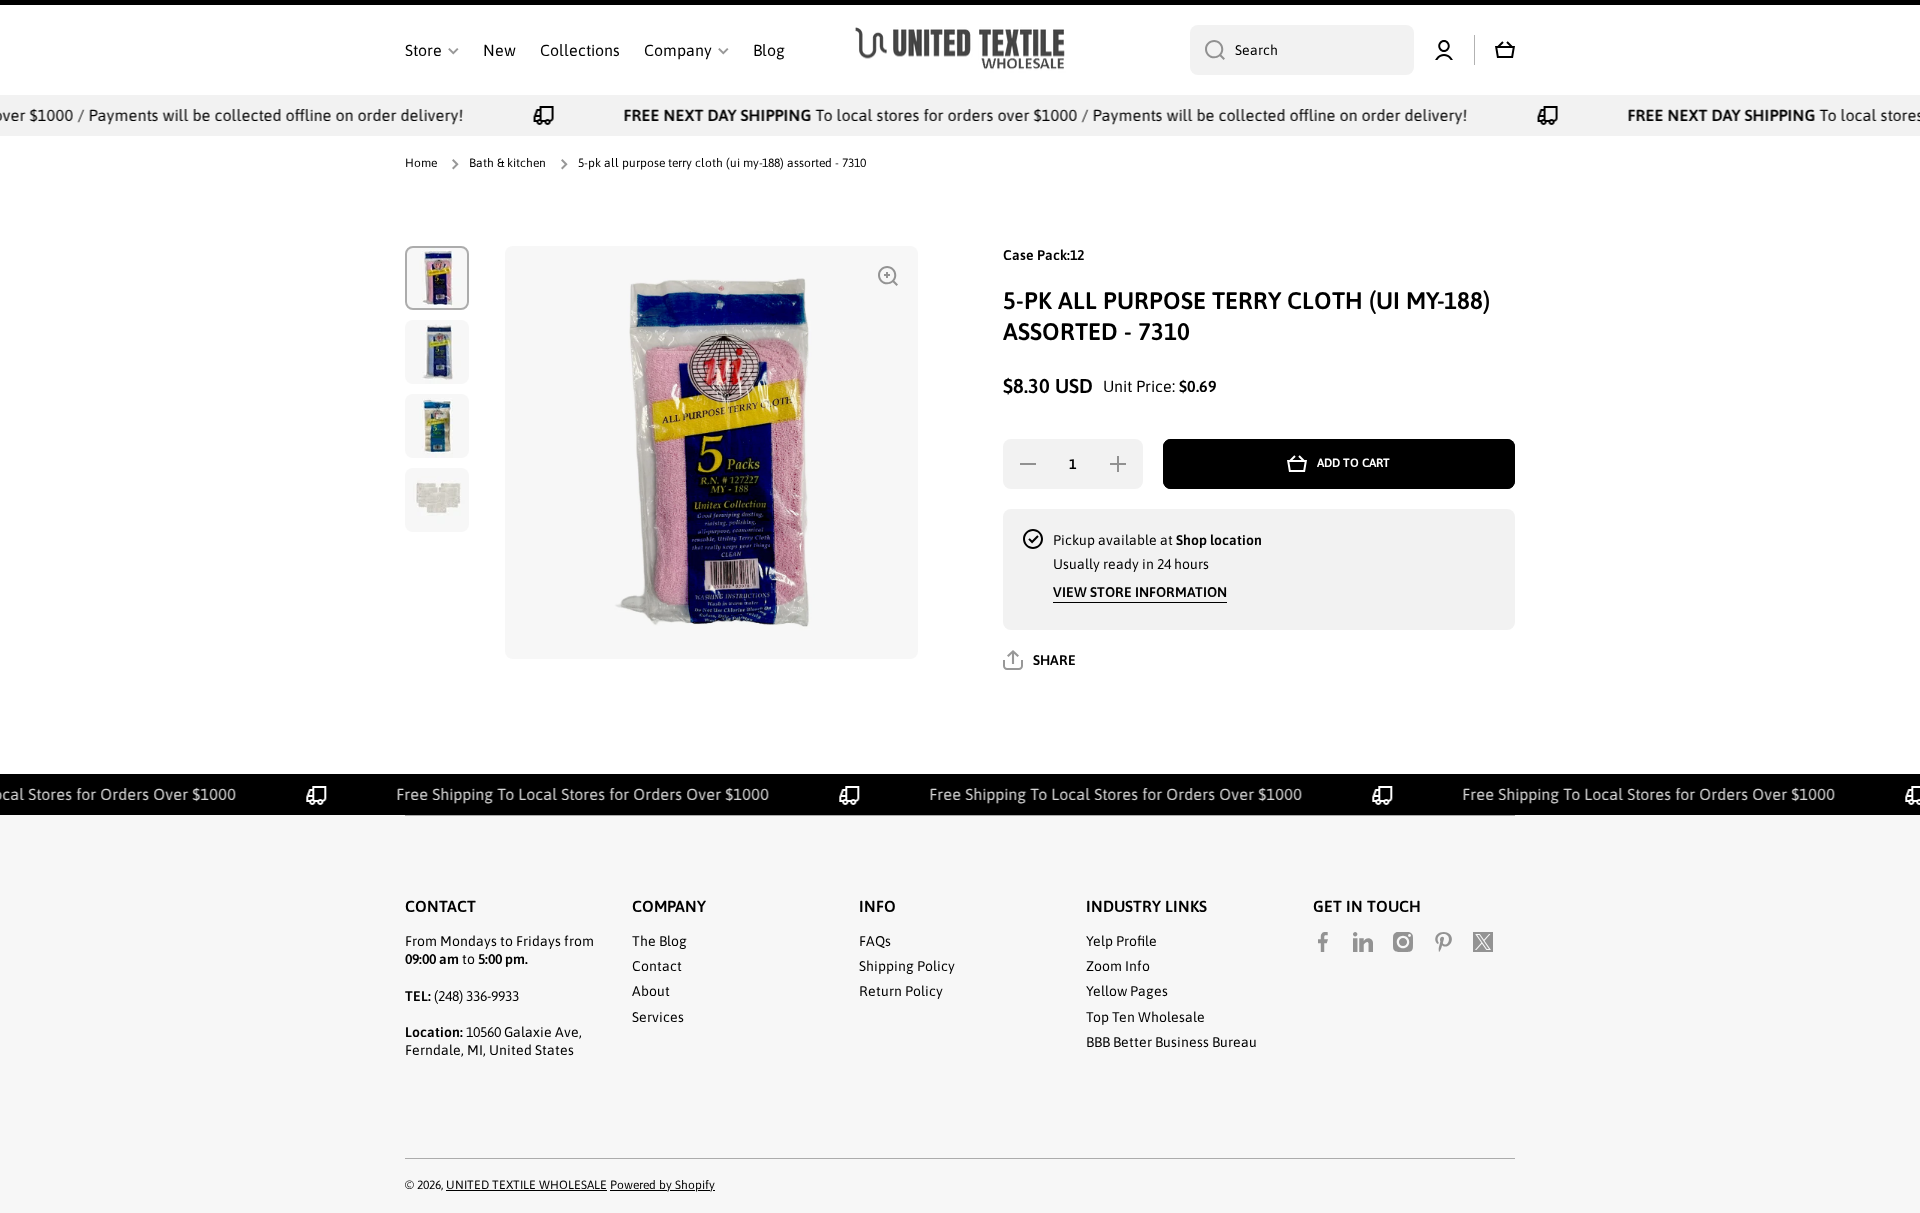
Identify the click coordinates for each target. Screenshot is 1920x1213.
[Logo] (960, 50)
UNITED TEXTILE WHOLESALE (526, 1185)
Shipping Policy (907, 966)
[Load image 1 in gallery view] (437, 278)
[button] (1505, 50)
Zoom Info (1118, 966)
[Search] (1207, 50)
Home (421, 163)
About (651, 991)
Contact (657, 966)
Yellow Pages (1127, 991)
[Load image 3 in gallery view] (437, 426)
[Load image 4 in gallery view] (437, 500)
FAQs (875, 941)
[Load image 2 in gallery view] (437, 352)
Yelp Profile (1121, 941)
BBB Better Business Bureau (1171, 1042)
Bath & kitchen (507, 163)
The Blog (659, 941)
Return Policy (901, 991)
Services (658, 1017)
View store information (1140, 592)
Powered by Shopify (662, 1185)
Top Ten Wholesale (1145, 1017)
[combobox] (1302, 50)
